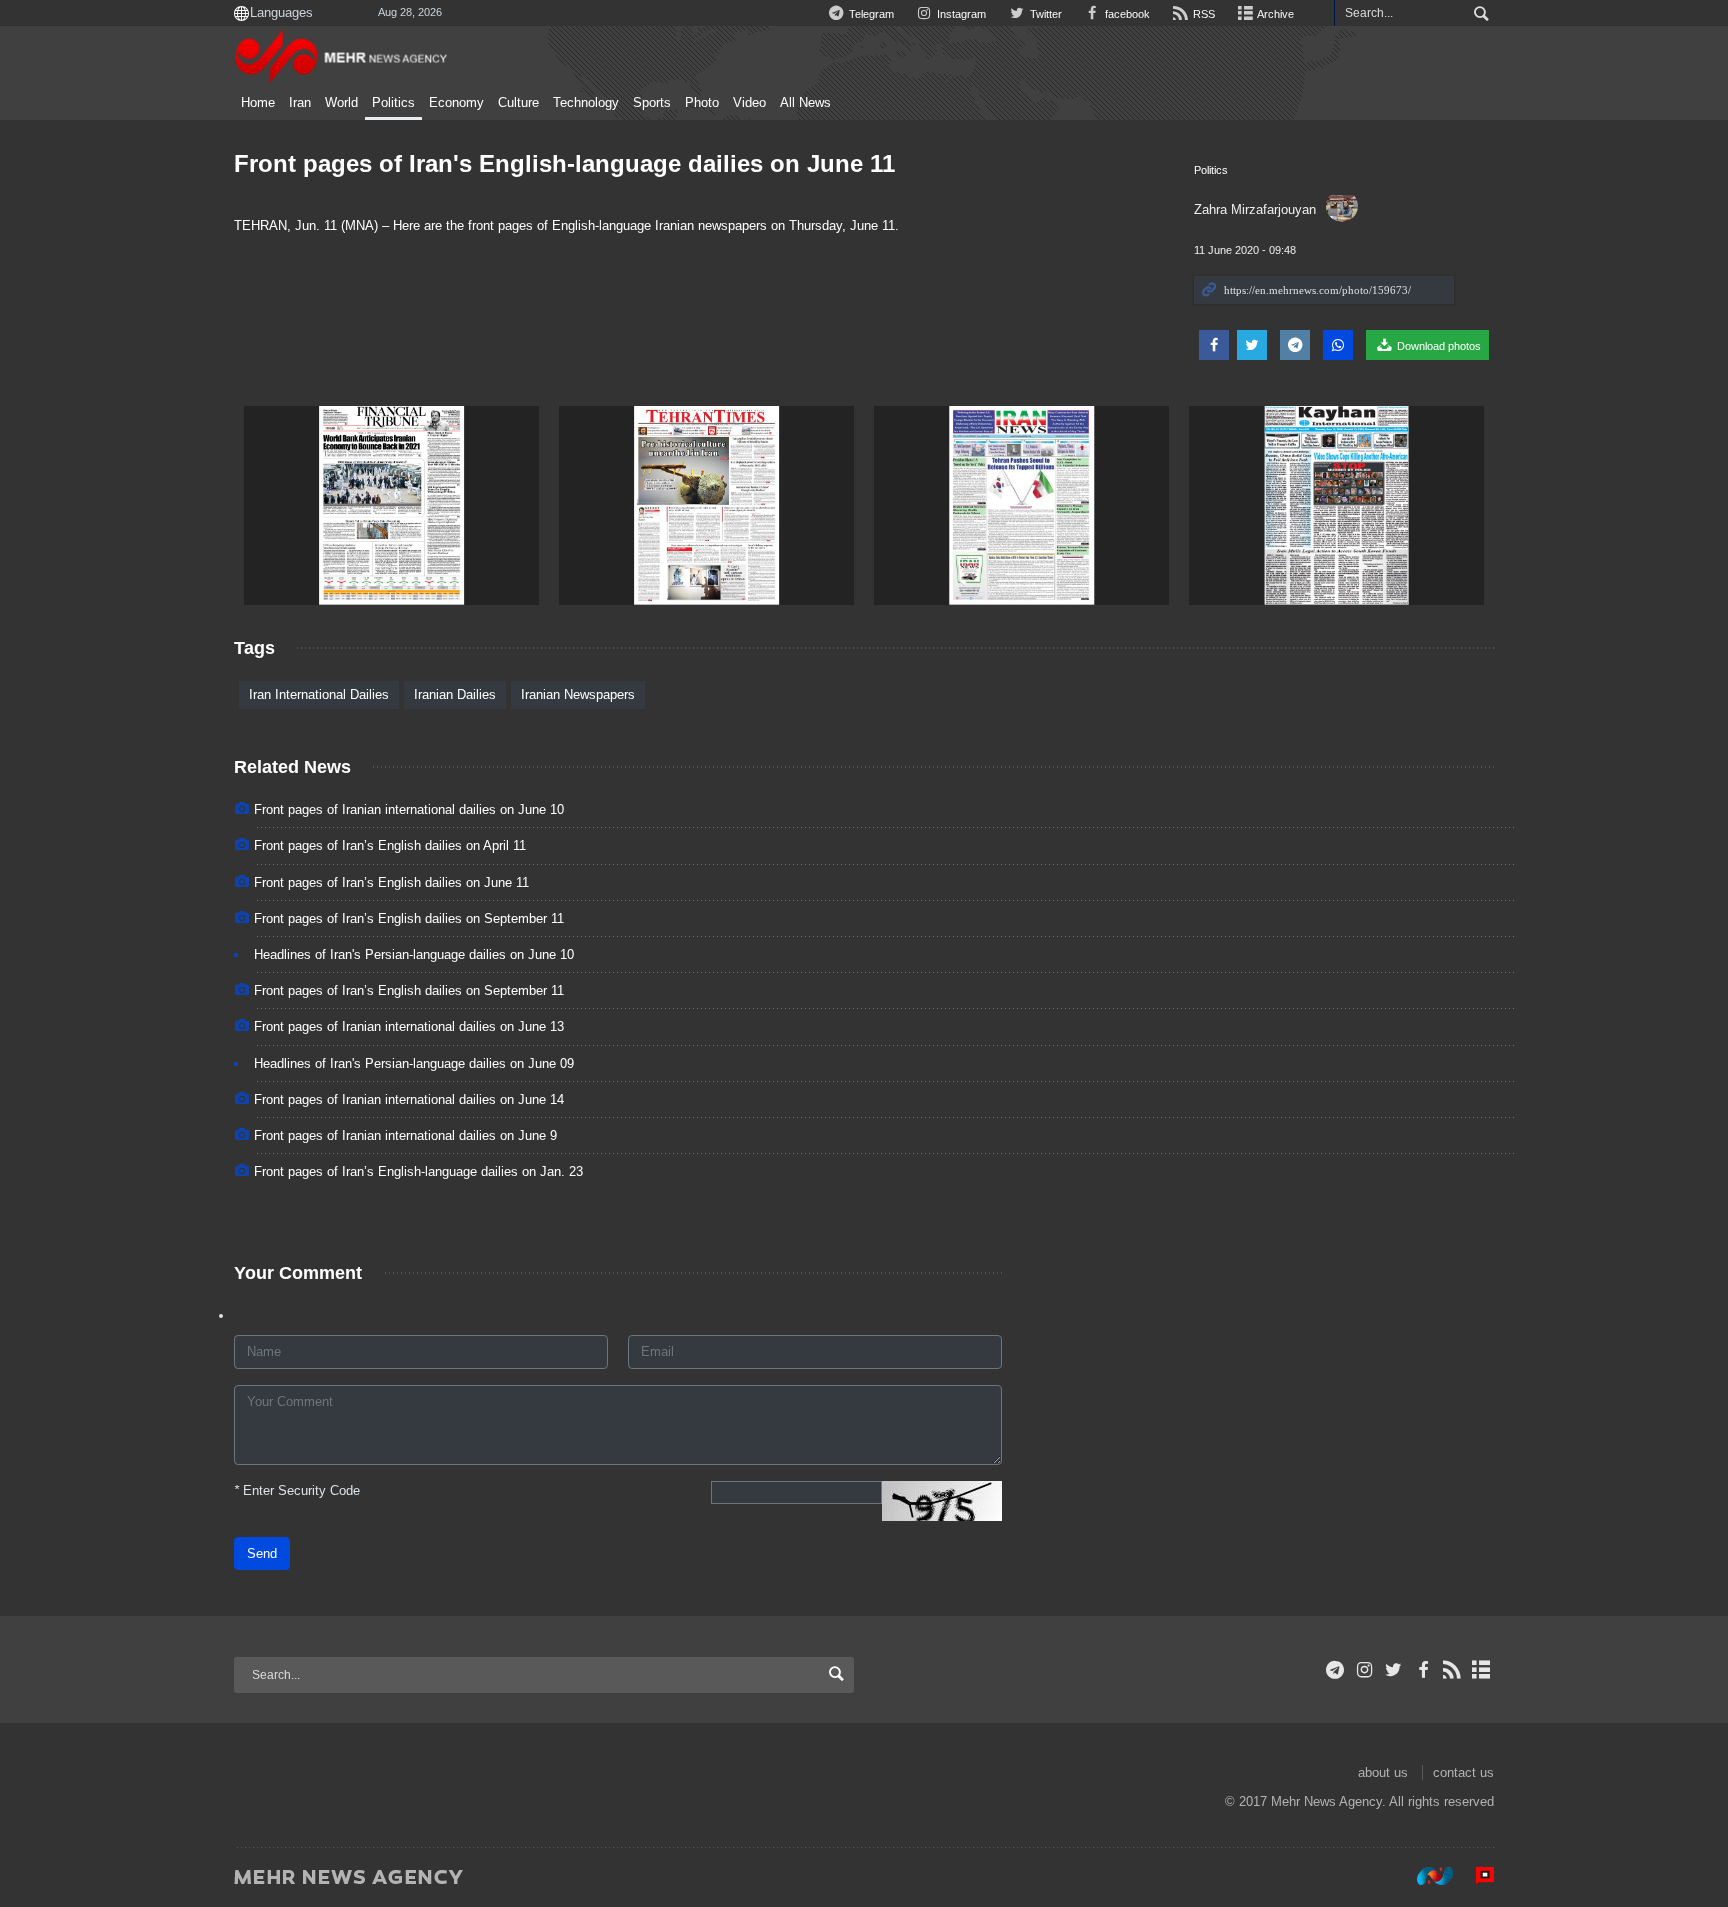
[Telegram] (1335, 1670)
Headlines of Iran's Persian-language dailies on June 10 (414, 954)
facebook (1126, 14)
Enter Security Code (297, 1490)
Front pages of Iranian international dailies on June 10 (409, 809)
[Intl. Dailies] (391, 505)
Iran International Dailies (319, 694)
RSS (1202, 14)
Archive (1274, 14)
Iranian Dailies (455, 694)
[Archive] (1481, 1670)
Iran (300, 103)
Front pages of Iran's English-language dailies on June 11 (564, 163)
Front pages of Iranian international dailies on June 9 (405, 1135)
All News (805, 103)
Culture (518, 103)
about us (1383, 1772)
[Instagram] (1364, 1670)
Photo (702, 103)
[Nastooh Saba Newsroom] (1425, 1876)
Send (262, 1553)
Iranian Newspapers (578, 694)
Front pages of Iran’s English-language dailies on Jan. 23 (418, 1171)
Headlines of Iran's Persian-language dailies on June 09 (414, 1063)
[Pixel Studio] (1475, 1876)
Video (749, 103)
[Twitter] (1393, 1670)
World (341, 103)
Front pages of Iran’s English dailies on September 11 (409, 918)
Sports (652, 103)
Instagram (960, 14)
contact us (1463, 1772)
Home (258, 103)
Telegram (870, 14)
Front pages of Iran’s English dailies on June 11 (391, 882)
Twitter (1044, 14)
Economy (456, 103)
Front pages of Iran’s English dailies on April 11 (390, 845)
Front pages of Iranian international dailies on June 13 (409, 1026)
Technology (586, 103)
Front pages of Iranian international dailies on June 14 (409, 1099)
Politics (393, 103)
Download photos (1437, 346)
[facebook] (1422, 1670)
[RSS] (1452, 1670)
